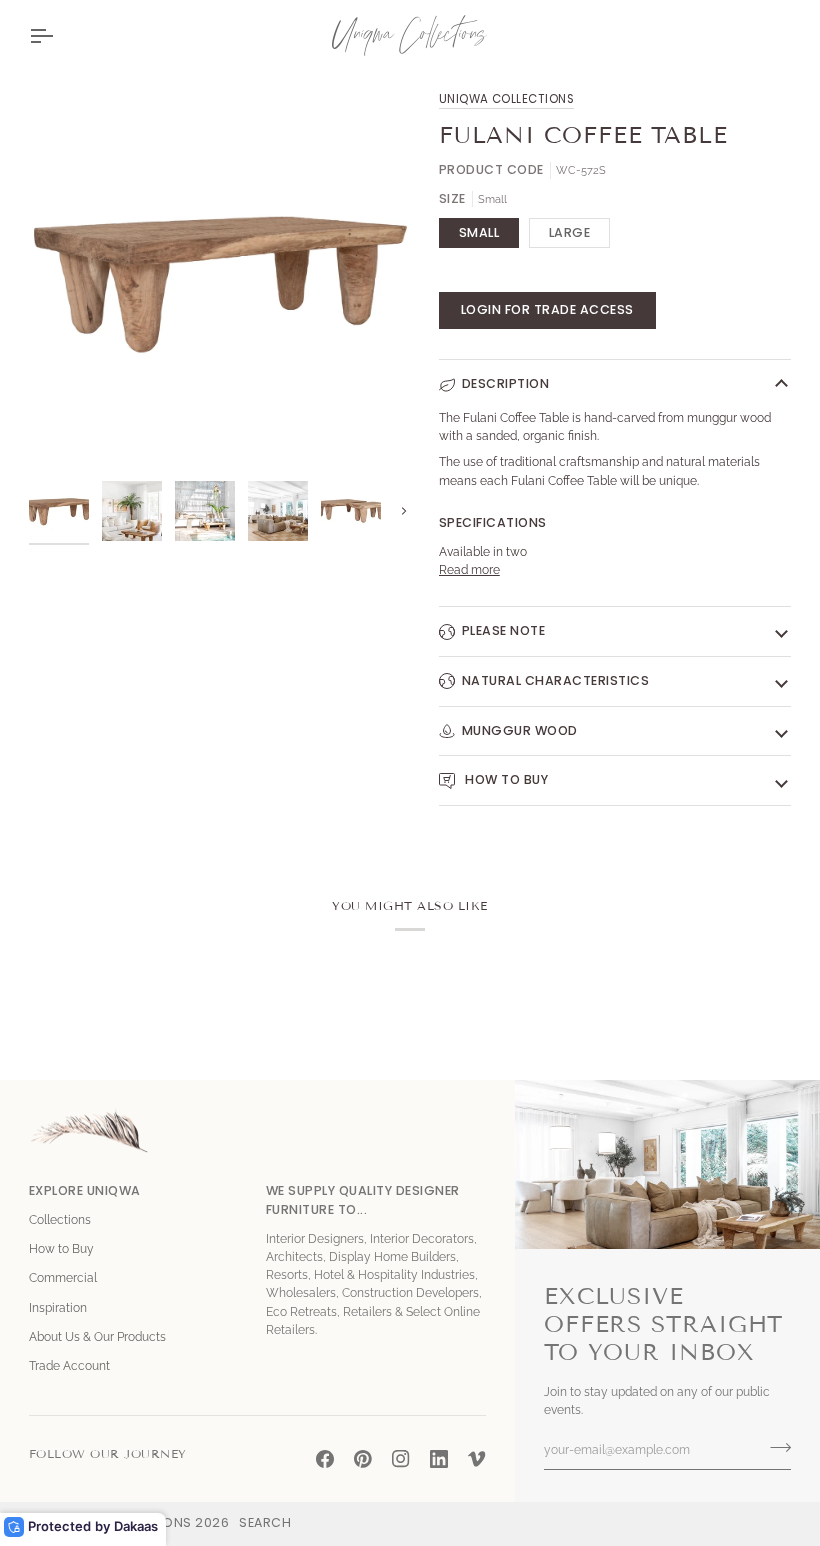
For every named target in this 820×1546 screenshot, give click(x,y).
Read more (469, 570)
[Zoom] (66, 433)
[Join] (774, 1447)
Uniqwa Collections (506, 99)
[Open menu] (59, 35)
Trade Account (69, 1366)
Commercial (63, 1278)
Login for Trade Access (547, 309)
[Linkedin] (439, 1459)
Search (265, 1522)
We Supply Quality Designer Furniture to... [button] (363, 1200)
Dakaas (136, 1526)
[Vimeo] (477, 1459)
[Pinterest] (363, 1459)
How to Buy (505, 779)
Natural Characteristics (556, 680)
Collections (60, 1220)
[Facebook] (325, 1459)
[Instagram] (401, 1459)
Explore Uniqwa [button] (85, 1190)
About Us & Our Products (97, 1337)
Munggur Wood (520, 730)
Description (506, 383)
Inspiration (58, 1308)
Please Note (504, 630)
